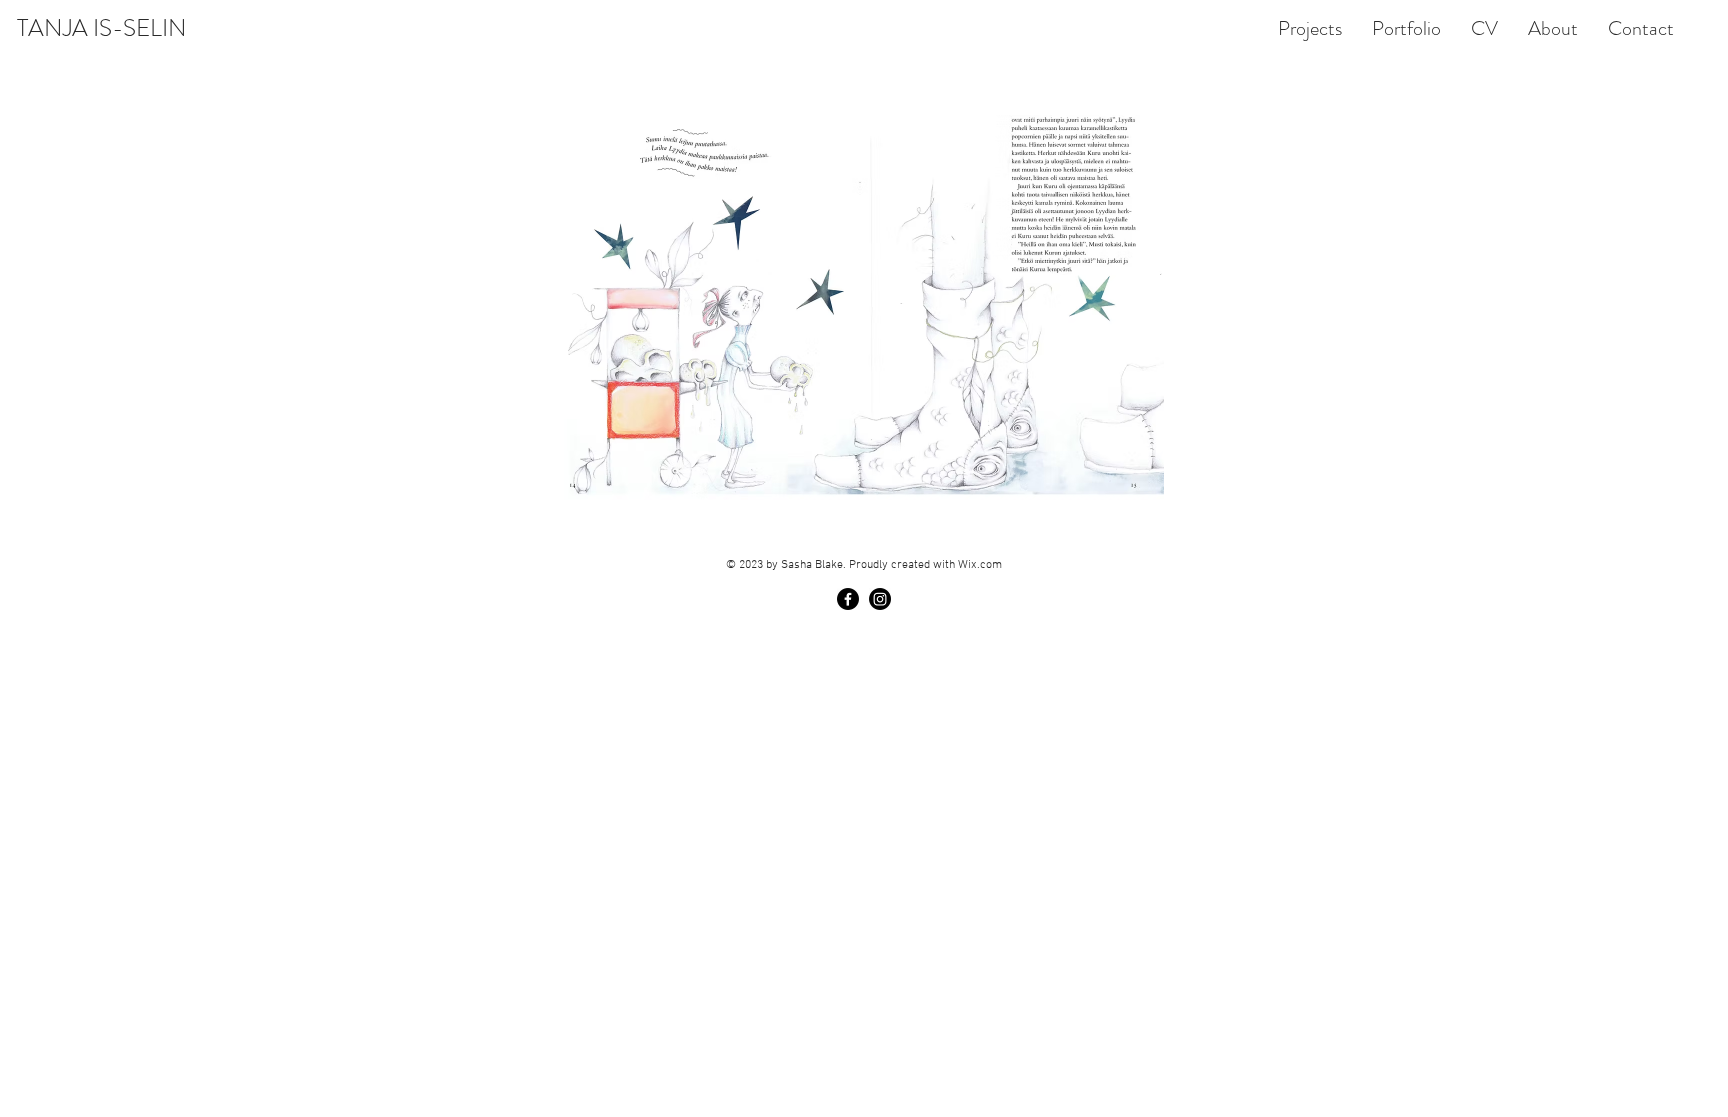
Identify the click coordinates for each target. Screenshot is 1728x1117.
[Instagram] (880, 599)
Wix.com (980, 565)
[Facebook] (848, 599)
